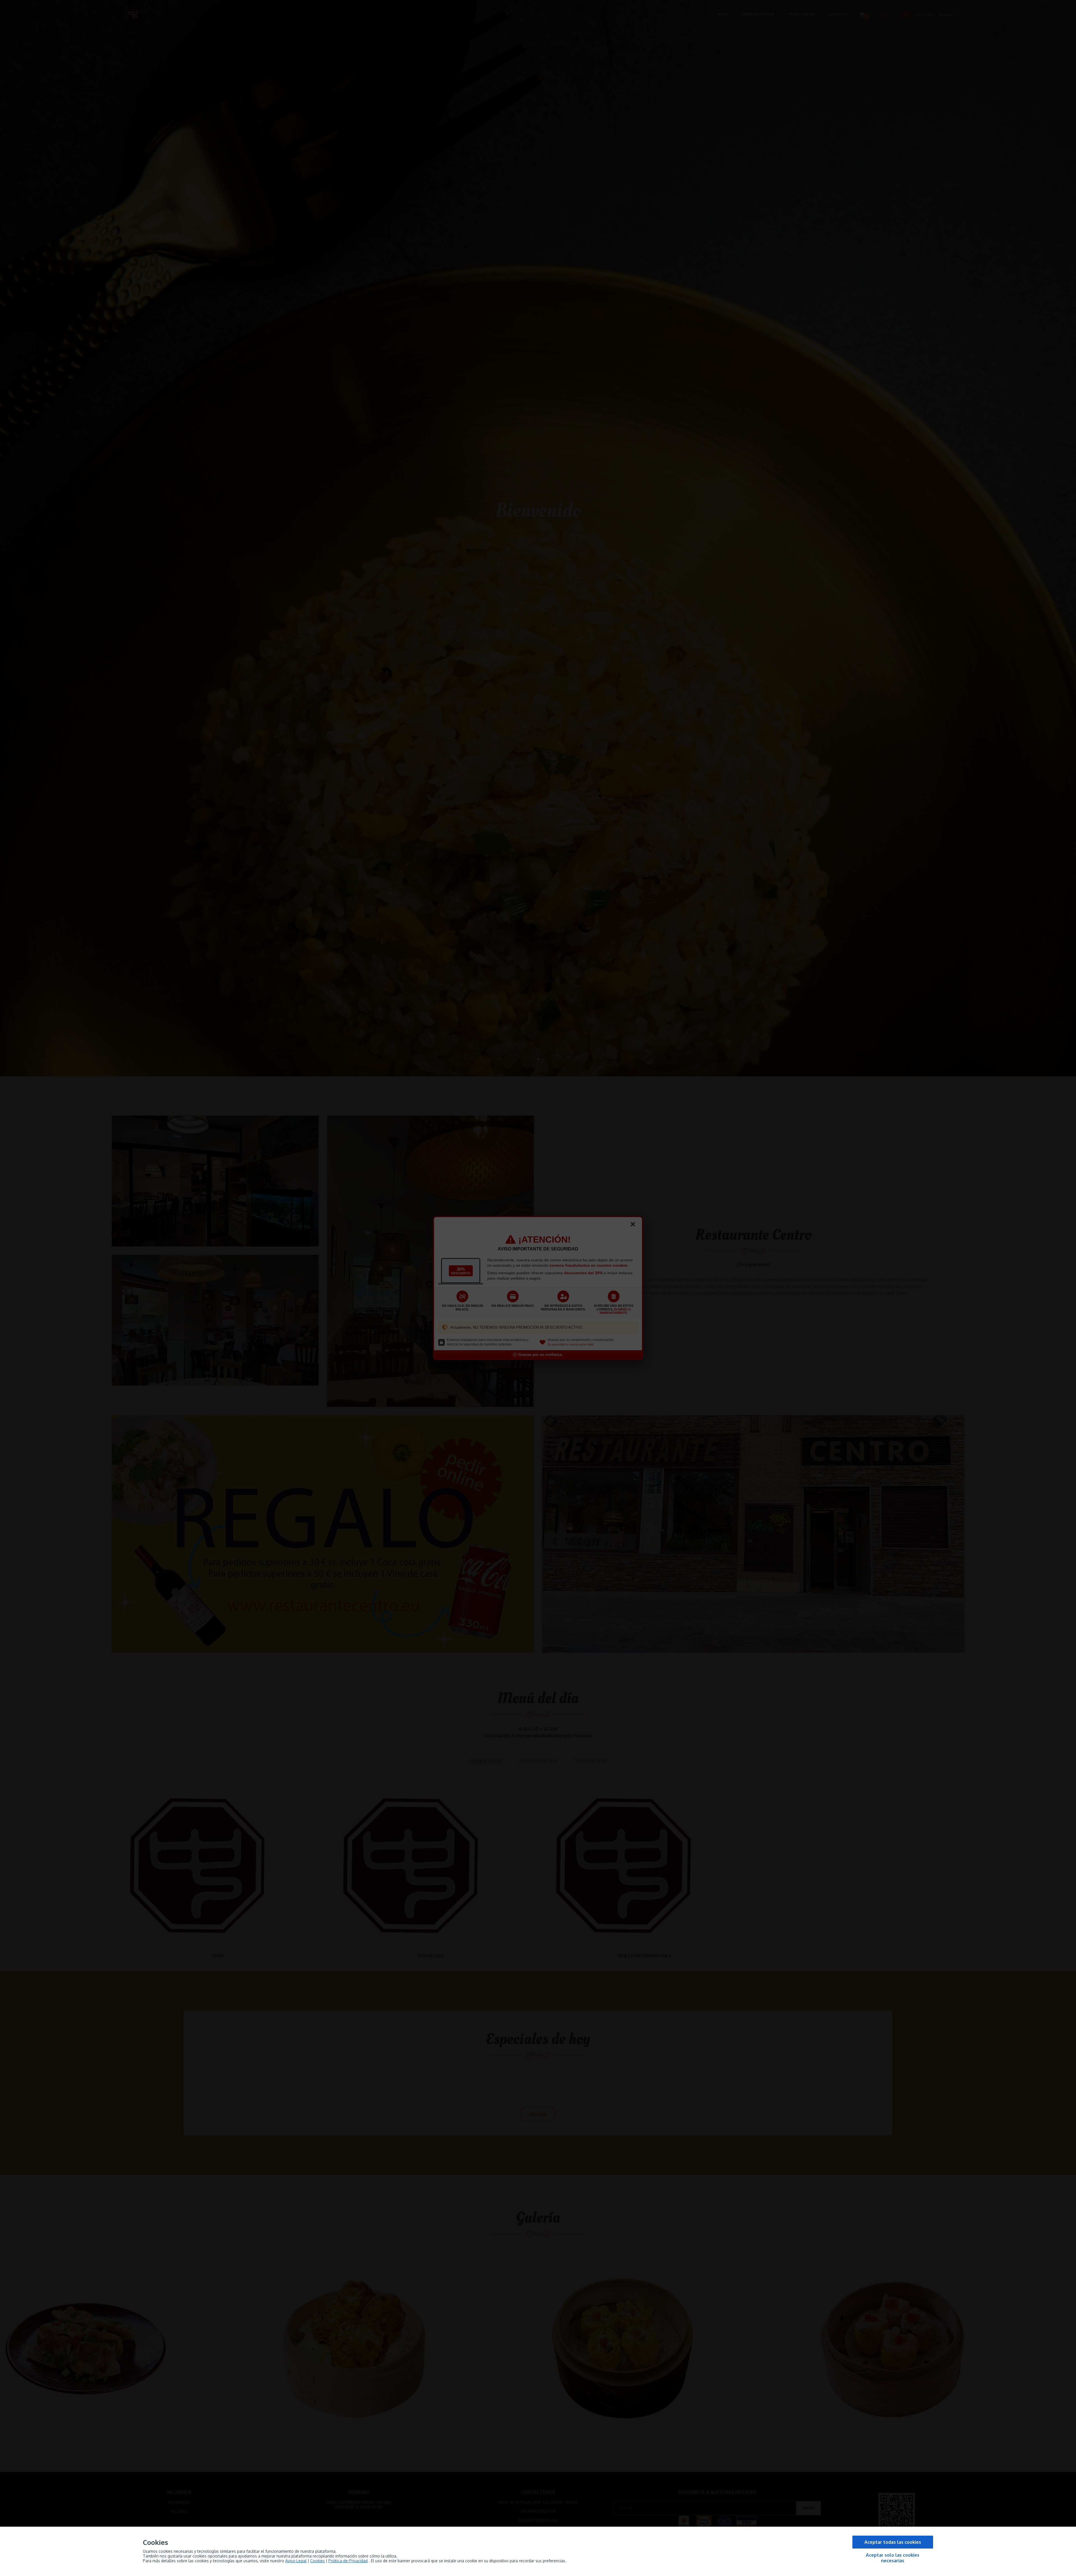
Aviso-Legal (296, 2561)
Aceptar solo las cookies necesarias (893, 2558)
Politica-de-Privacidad (348, 2561)
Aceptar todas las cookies (893, 2542)
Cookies (317, 2561)
